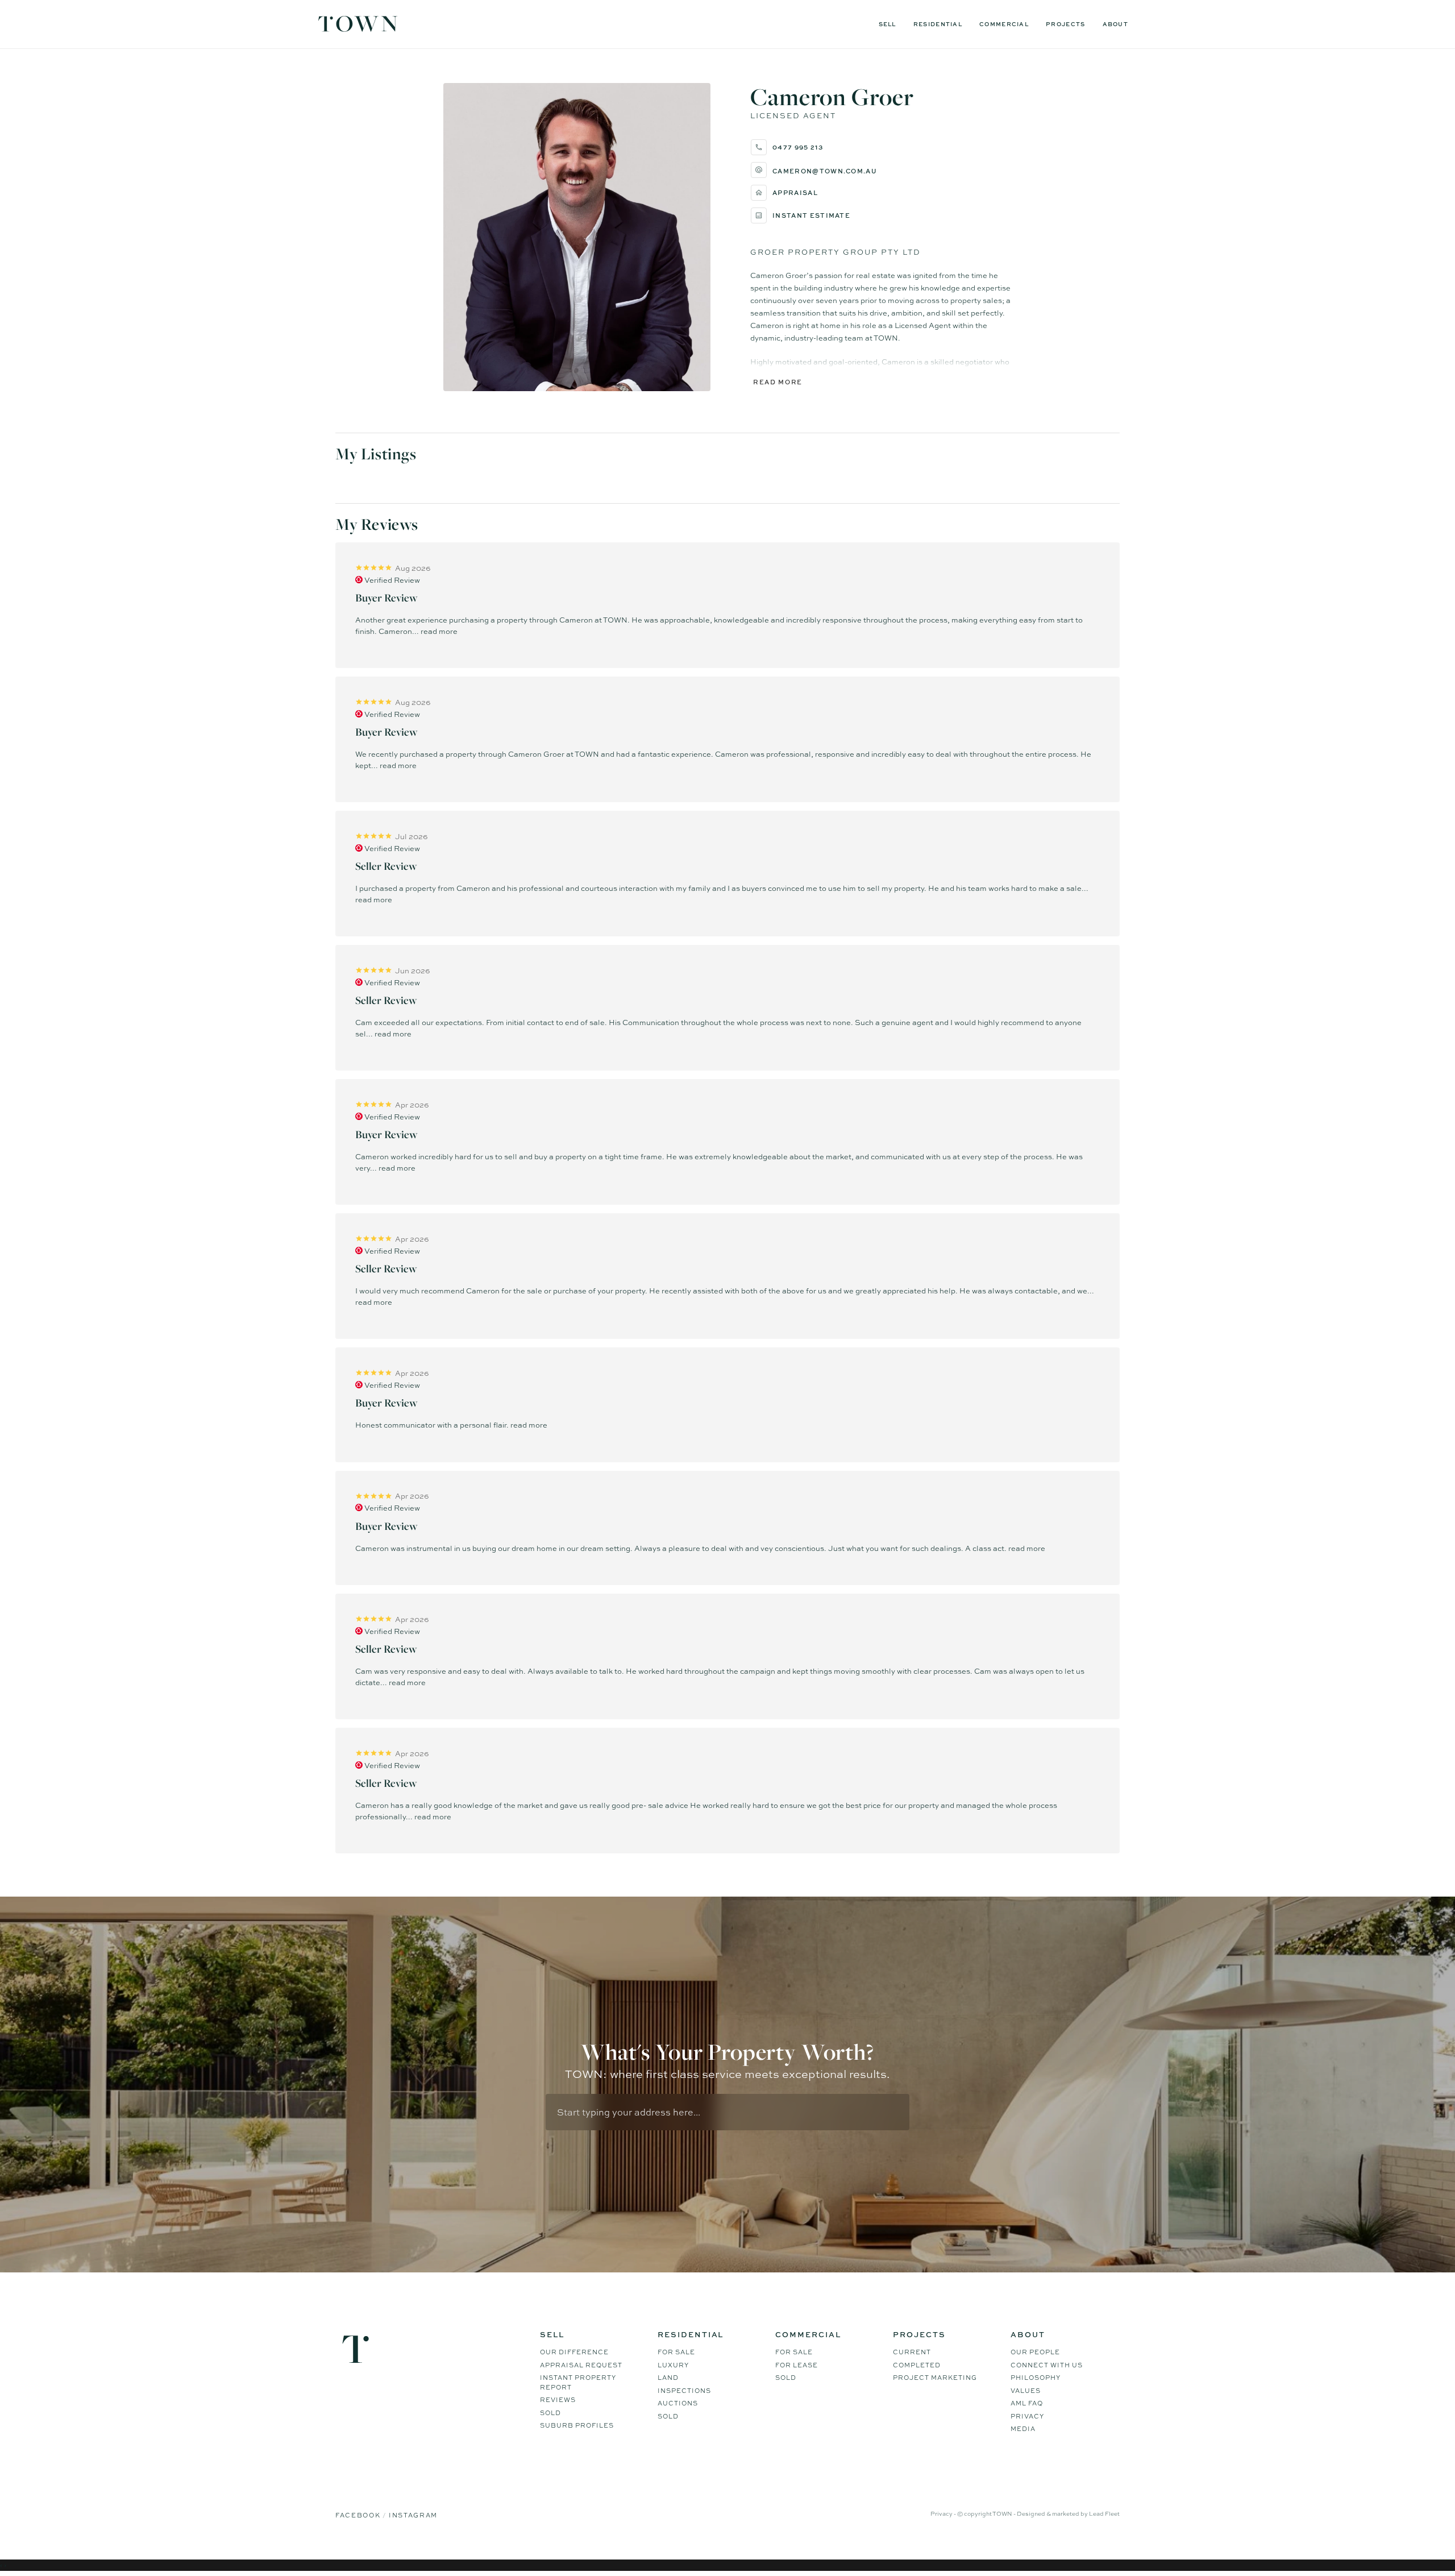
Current (912, 2352)
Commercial (1004, 24)
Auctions (678, 2403)
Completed (917, 2365)
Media (1023, 2429)
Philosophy (1036, 2378)
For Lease (797, 2365)
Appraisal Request (581, 2365)
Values (1026, 2391)
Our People (1035, 2352)
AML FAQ (1027, 2403)
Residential (938, 24)
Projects (1065, 24)
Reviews (558, 2400)
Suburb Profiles (577, 2425)
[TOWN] (358, 28)
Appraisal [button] (795, 192)
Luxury (673, 2365)
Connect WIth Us (1047, 2365)
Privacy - (944, 2513)
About (1116, 24)
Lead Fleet (1104, 2513)
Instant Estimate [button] (811, 215)
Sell (887, 24)
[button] (881, 170)
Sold (550, 2413)
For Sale (676, 2352)
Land (668, 2378)
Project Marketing (935, 2378)
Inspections (684, 2391)
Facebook (359, 2515)
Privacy (1027, 2416)
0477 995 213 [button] (798, 147)
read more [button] (439, 631)
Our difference (574, 2352)
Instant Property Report (578, 2382)
